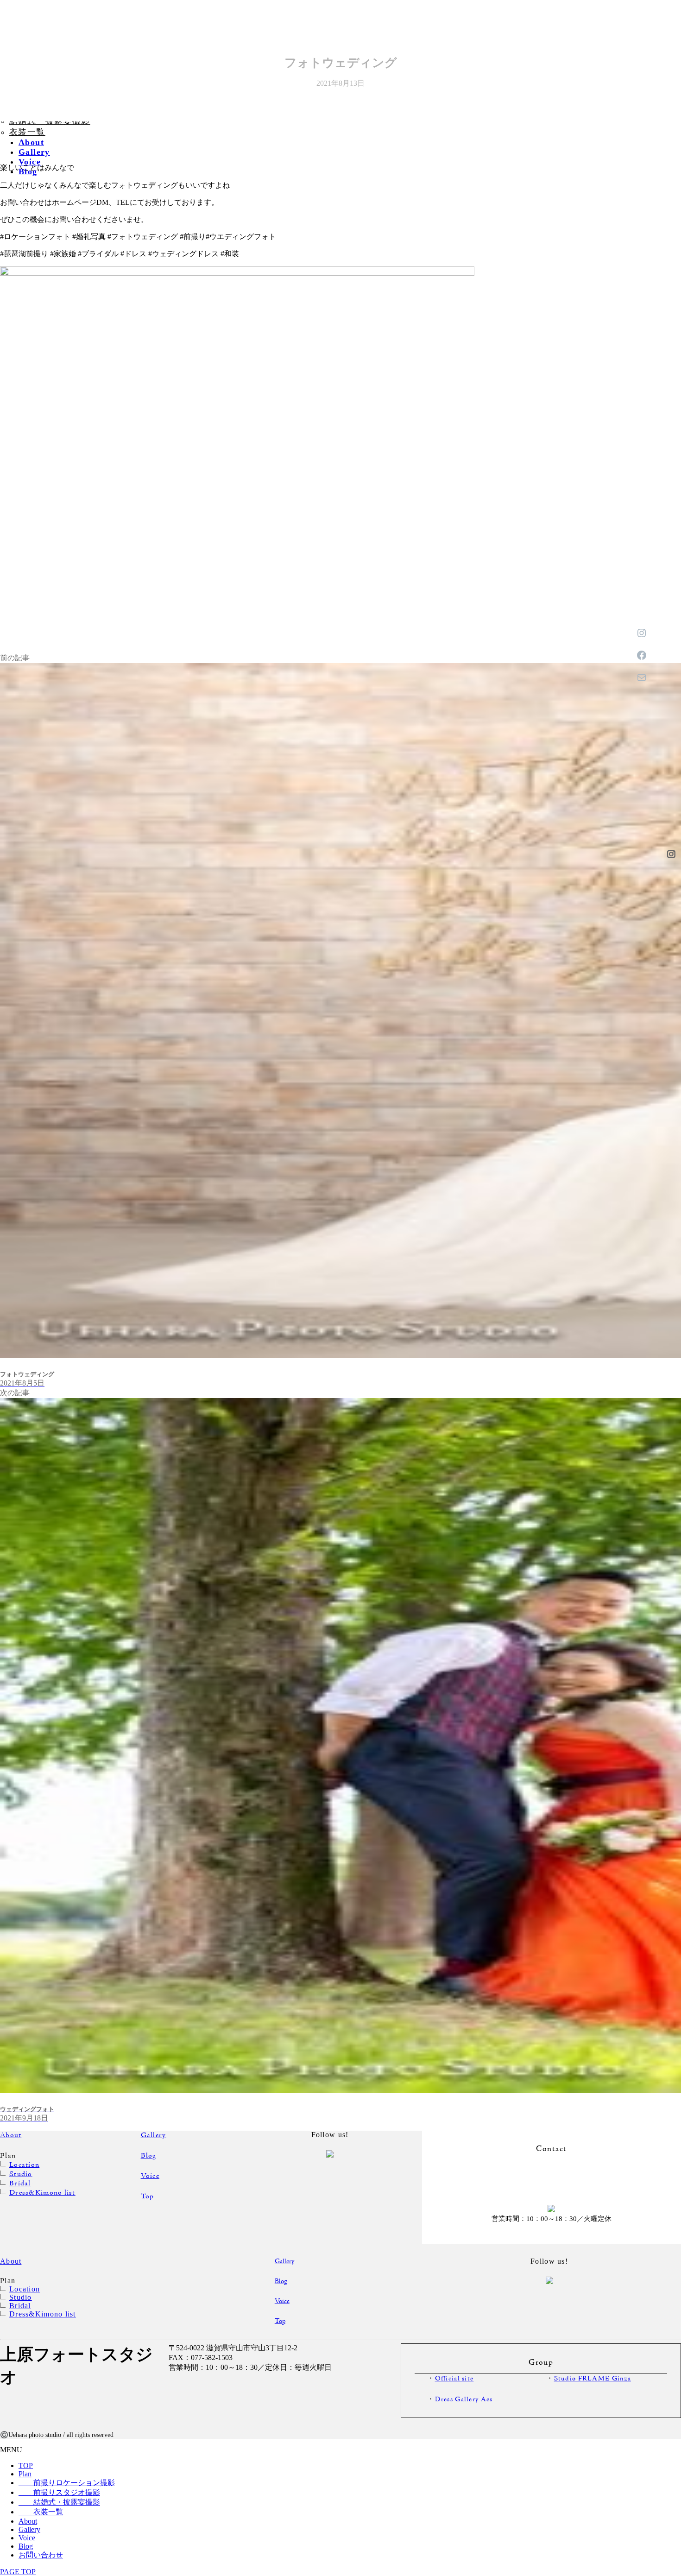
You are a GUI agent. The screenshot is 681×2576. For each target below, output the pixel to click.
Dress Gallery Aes (464, 2400)
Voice (150, 2176)
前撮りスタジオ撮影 (59, 2492)
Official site (454, 2379)
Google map (279, 2392)
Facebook (671, 1030)
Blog (149, 2156)
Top (148, 2196)
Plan (25, 2474)
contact (551, 2180)
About (11, 2135)
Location (24, 2165)
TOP (26, 2465)
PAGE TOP (18, 2572)
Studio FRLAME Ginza (593, 2379)
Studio (21, 2174)
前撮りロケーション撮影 (67, 2483)
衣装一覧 (27, 132)
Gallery (154, 2135)
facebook (358, 2171)
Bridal (20, 2184)
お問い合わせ (672, 1205)
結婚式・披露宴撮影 (59, 2502)
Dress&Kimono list (42, 2193)
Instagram (671, 854)
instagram (302, 2170)
